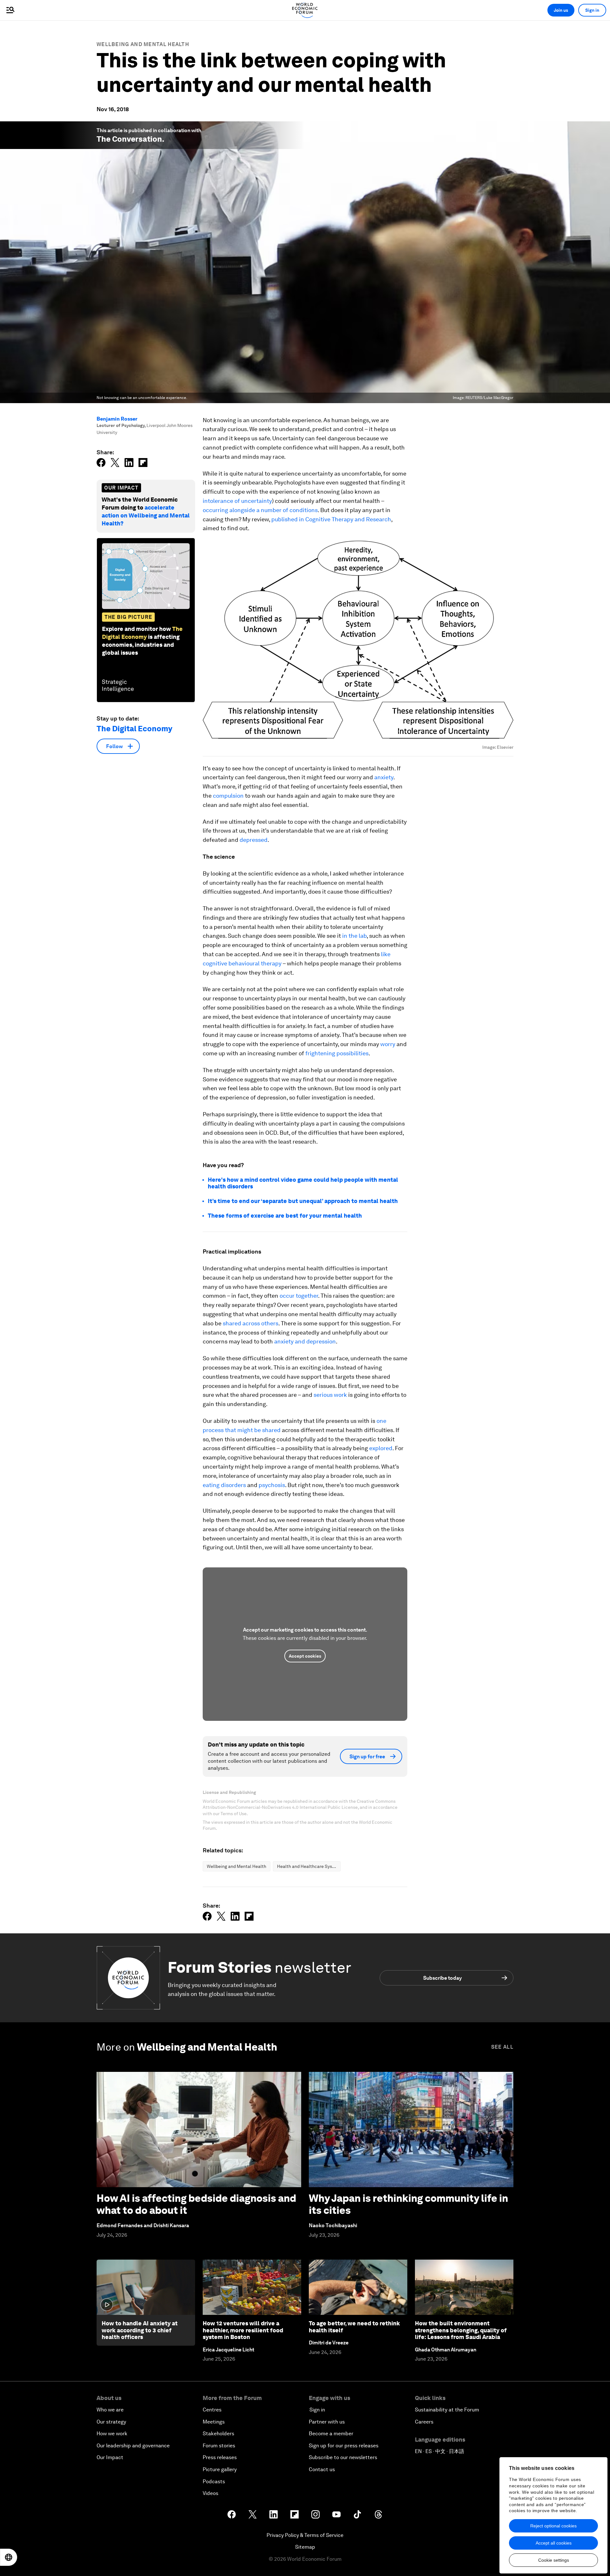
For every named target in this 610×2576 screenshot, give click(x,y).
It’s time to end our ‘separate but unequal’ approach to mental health (303, 1201)
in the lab (354, 936)
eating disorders (224, 1485)
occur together (299, 1296)
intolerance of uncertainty (237, 501)
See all (502, 2047)
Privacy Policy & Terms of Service (305, 2535)
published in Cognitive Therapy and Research (331, 519)
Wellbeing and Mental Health (143, 44)
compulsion (228, 796)
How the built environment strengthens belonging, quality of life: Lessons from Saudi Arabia (461, 2330)
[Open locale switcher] (9, 2557)
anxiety (384, 777)
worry (388, 1044)
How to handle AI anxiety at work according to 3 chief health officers (140, 2330)
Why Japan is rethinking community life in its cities (408, 2204)
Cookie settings (554, 2560)
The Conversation (129, 139)
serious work (330, 1395)
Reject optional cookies (553, 2526)
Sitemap (305, 2547)
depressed (254, 840)
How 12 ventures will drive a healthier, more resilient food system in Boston (243, 2330)
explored (381, 1448)
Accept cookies (305, 1656)
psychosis (272, 1485)
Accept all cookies (554, 2543)
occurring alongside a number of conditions (260, 510)
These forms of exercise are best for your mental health (285, 1216)
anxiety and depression (305, 1341)
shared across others (251, 1323)
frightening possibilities (337, 1053)
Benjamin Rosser (117, 419)
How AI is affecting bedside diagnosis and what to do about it (196, 2204)
